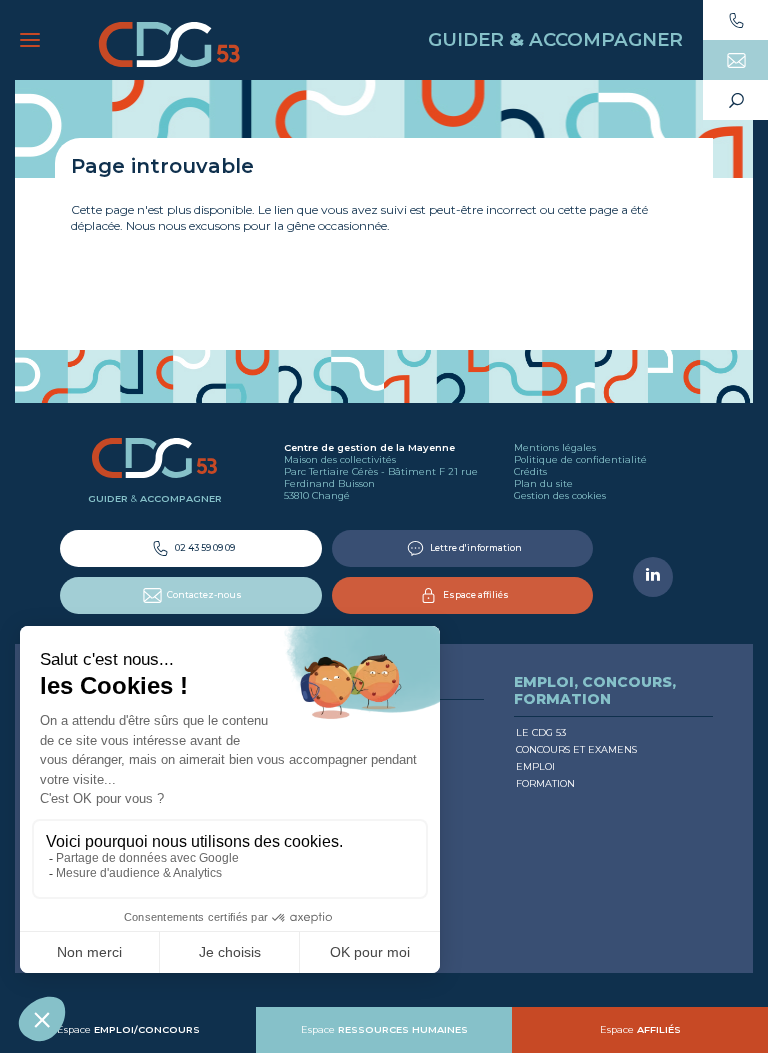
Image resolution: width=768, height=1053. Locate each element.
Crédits (530, 471)
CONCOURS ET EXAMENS (576, 749)
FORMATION (545, 783)
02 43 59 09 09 (204, 547)
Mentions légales (555, 447)
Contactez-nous (203, 594)
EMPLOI (535, 766)
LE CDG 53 (541, 732)
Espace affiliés (475, 594)
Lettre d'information (475, 547)
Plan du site (543, 483)
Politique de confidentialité (580, 459)
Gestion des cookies (560, 495)
